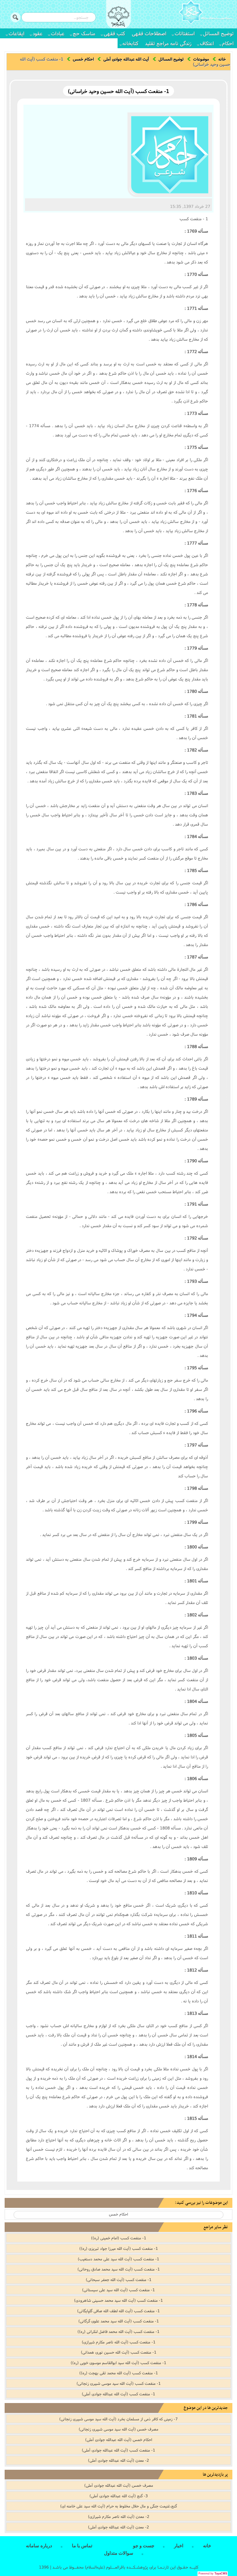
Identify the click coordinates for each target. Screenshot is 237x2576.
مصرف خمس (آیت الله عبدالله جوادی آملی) (119, 2485)
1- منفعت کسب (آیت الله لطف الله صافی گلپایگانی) (118, 2311)
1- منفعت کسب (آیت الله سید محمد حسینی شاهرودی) (118, 2300)
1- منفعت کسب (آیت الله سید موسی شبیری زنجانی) (119, 2383)
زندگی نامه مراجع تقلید (168, 43)
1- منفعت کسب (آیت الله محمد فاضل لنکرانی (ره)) (118, 2331)
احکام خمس (83, 59)
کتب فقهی (114, 33)
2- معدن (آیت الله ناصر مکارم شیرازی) (119, 2516)
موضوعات (201, 59)
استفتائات (185, 33)
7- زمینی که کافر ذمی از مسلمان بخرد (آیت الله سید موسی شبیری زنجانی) (118, 2419)
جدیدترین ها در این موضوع (206, 2408)
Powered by (213, 2574)
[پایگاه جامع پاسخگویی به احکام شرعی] (206, 13)
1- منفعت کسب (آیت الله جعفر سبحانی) (119, 2279)
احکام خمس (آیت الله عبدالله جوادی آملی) (119, 2439)
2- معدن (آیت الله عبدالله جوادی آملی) (118, 2460)
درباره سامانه (39, 2546)
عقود (38, 33)
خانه (222, 59)
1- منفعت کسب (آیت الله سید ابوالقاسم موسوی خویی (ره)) (118, 2363)
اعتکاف (207, 43)
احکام (228, 43)
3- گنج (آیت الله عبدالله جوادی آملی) (119, 2496)
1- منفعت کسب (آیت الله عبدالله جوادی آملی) (118, 2394)
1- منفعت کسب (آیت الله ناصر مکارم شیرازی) (119, 2342)
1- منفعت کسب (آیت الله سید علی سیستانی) (118, 2290)
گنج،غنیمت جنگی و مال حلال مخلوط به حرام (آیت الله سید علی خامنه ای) (118, 2506)
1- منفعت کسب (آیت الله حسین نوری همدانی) (119, 2352)
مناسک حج (84, 33)
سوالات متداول (119, 2553)
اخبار (179, 2546)
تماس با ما (82, 2546)
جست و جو (144, 2546)
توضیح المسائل (218, 33)
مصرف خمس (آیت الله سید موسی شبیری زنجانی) (118, 2429)
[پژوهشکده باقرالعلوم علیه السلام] (118, 17)
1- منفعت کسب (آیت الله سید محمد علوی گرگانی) (119, 2321)
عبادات (58, 33)
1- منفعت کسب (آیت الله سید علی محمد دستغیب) (118, 2259)
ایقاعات (17, 33)
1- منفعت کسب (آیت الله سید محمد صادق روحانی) (119, 2269)
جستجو (15, 17)
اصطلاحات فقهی (149, 33)
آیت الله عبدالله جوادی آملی (126, 59)
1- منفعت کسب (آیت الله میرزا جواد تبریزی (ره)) (119, 2248)
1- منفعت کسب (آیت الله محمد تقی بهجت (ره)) (119, 2373)
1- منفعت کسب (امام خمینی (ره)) (119, 2238)
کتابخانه (130, 43)
